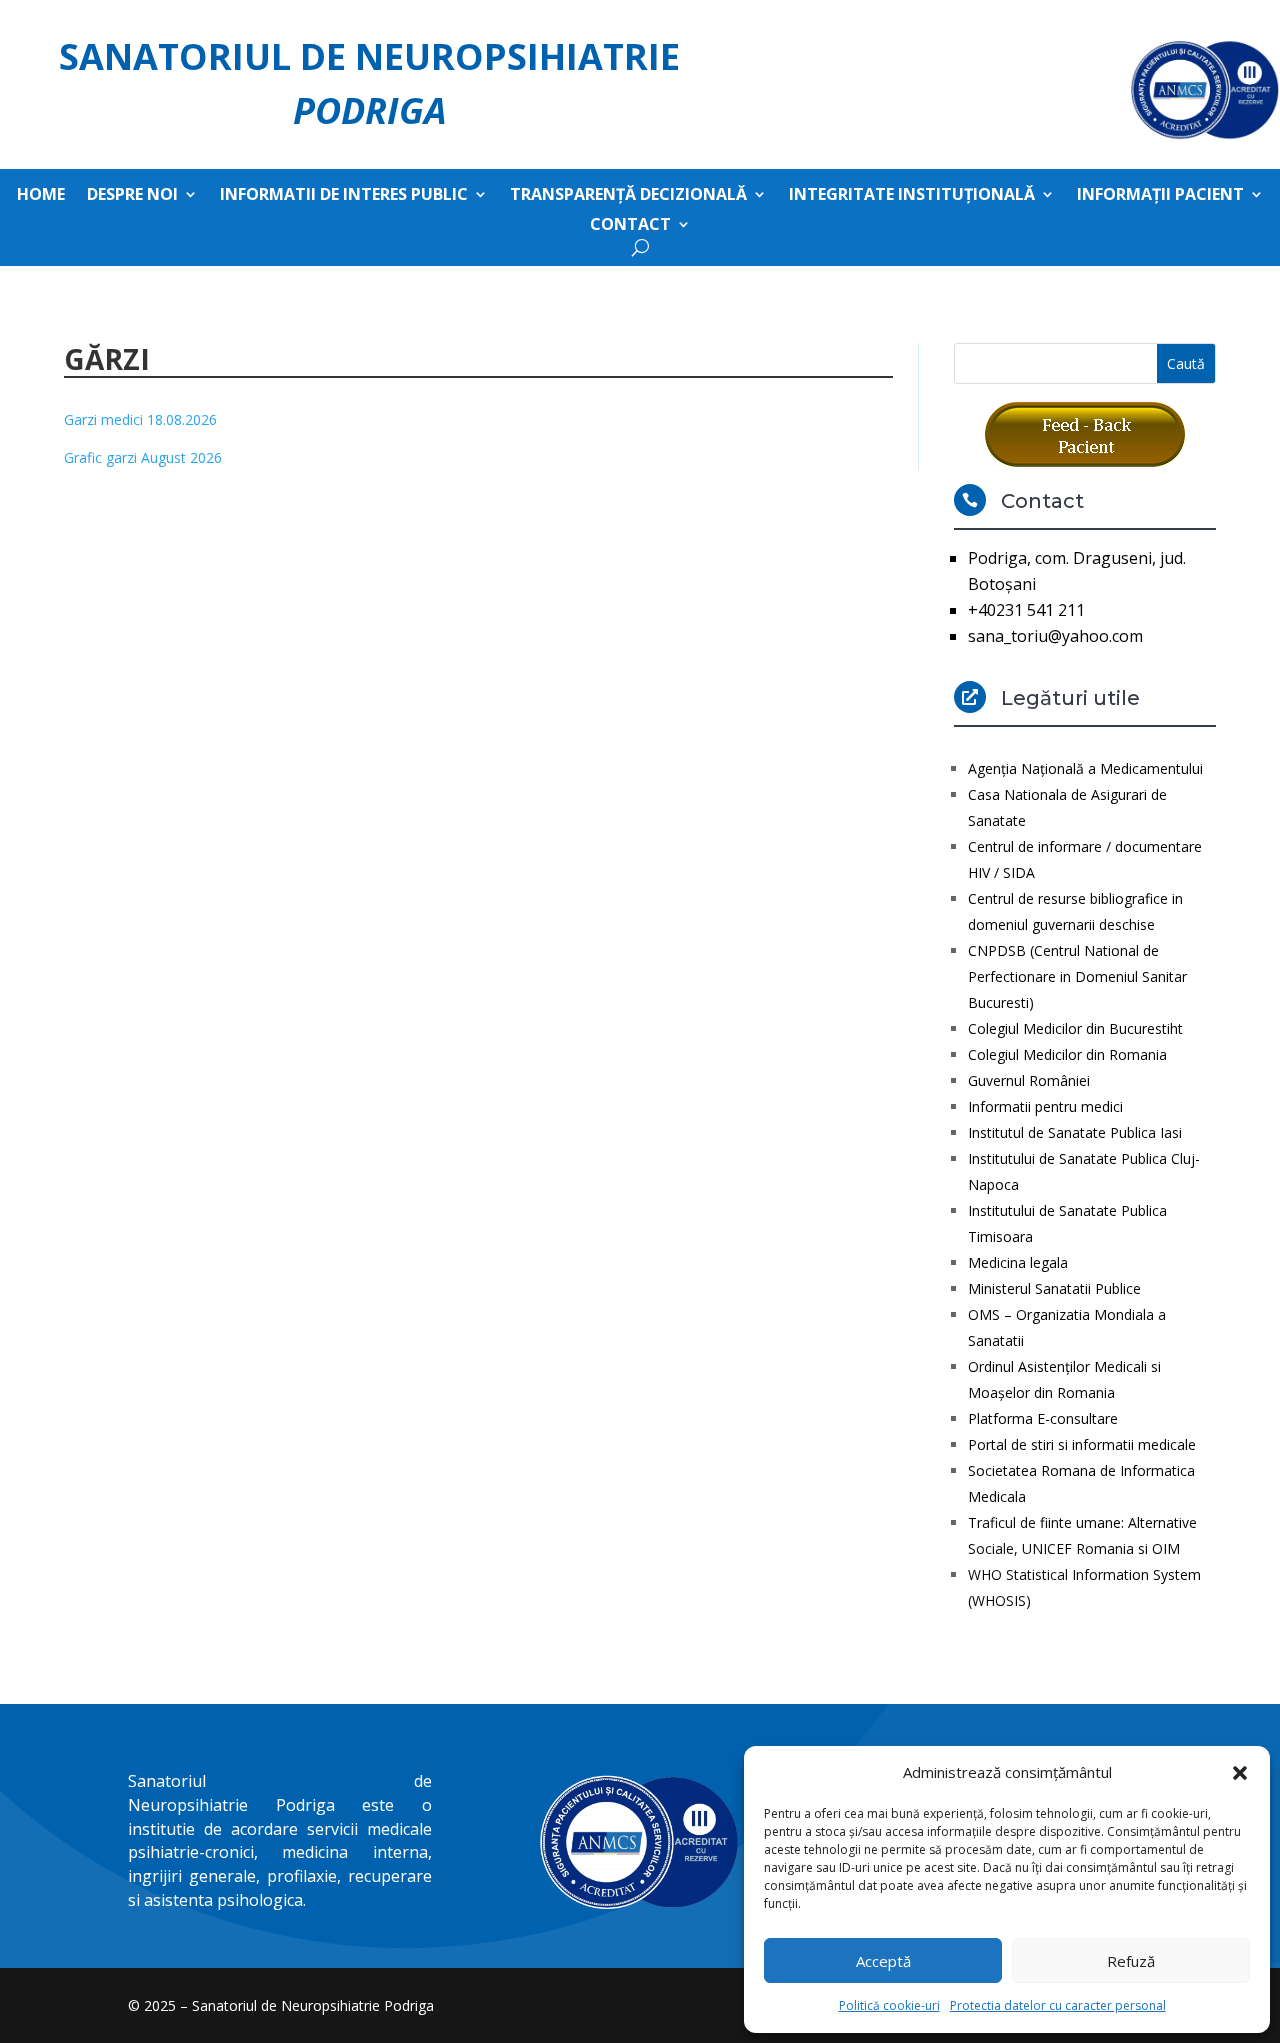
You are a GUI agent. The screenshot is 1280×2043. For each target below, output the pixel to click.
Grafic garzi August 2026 (143, 457)
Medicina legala (1018, 1262)
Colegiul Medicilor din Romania (1067, 1054)
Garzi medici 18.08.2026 (140, 419)
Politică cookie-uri (889, 2005)
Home (41, 196)
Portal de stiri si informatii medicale (1082, 1444)
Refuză (1131, 1961)
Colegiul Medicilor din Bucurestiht (1075, 1028)
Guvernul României (1029, 1080)
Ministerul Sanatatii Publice (1054, 1288)
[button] (1240, 1773)
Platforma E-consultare (1043, 1418)
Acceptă (883, 1961)
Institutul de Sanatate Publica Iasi (1075, 1132)
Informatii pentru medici (1045, 1106)
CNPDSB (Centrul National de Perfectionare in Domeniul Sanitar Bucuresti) (1077, 976)
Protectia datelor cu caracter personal (1058, 2005)
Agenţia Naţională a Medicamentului (1085, 768)
